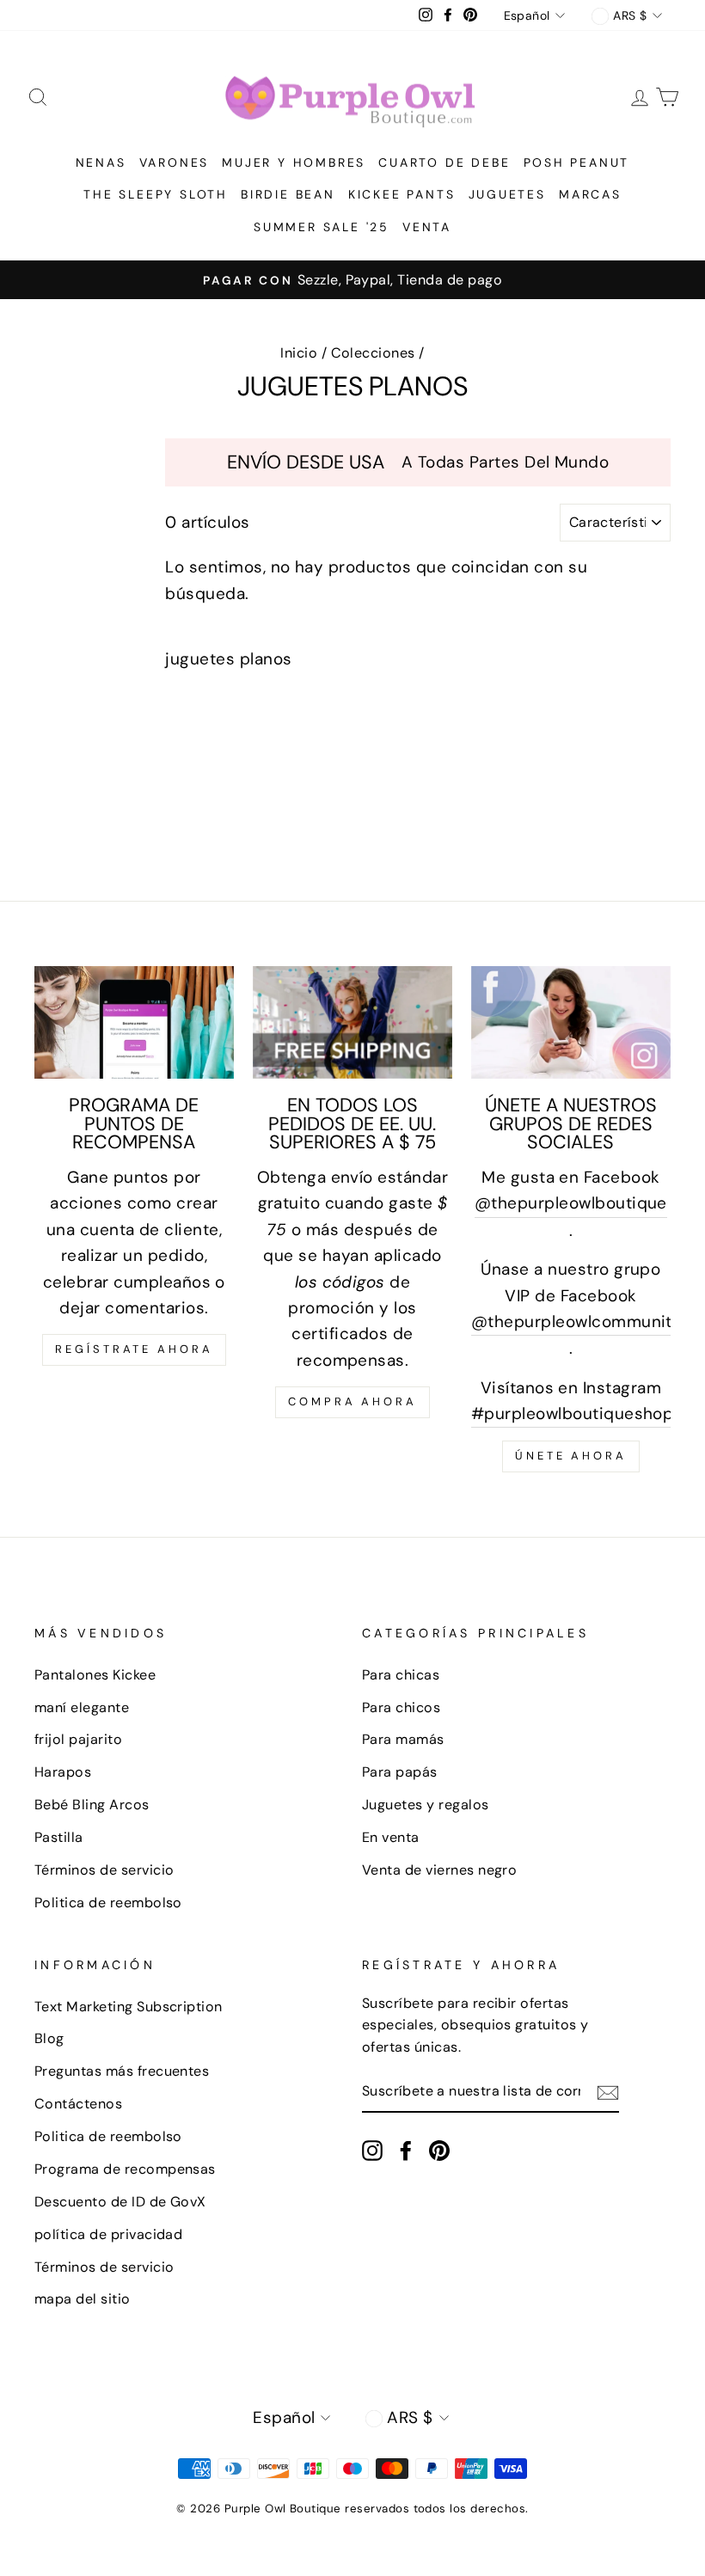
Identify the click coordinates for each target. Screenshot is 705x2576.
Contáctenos (78, 2104)
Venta (427, 227)
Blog (49, 2038)
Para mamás (403, 1739)
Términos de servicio (104, 1870)
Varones (175, 162)
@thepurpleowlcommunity (576, 1322)
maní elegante (82, 1707)
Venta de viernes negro (439, 1870)
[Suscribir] (608, 2092)
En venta (391, 1837)
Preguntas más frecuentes (122, 2071)
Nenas (101, 162)
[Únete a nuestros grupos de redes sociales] (571, 1022)
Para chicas (401, 1675)
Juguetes (507, 194)
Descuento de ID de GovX (120, 2202)
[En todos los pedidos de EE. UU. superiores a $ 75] (352, 1022)
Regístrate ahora (134, 1349)
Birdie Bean (288, 194)
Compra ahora (352, 1401)
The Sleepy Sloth (156, 194)
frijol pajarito (78, 1739)
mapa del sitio (83, 2299)
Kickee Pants (402, 194)
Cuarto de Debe (444, 162)
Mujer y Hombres (294, 162)
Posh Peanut (577, 162)
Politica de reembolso (108, 1903)
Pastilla (59, 1837)
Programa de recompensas (125, 2169)
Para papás (400, 1772)
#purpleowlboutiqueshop (572, 1413)
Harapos (63, 1772)
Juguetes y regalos (426, 1805)
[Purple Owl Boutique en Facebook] (406, 2150)
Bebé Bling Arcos (92, 1805)
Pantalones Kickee (95, 1675)
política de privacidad (108, 2234)
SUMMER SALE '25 (322, 227)
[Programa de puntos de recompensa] (134, 1022)
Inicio (299, 353)
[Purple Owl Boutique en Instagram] (372, 2150)
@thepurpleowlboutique (571, 1203)
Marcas (590, 194)
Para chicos (401, 1707)
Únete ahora (571, 1456)
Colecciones (373, 353)
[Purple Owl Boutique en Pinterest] (439, 2150)
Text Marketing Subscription (129, 2007)
